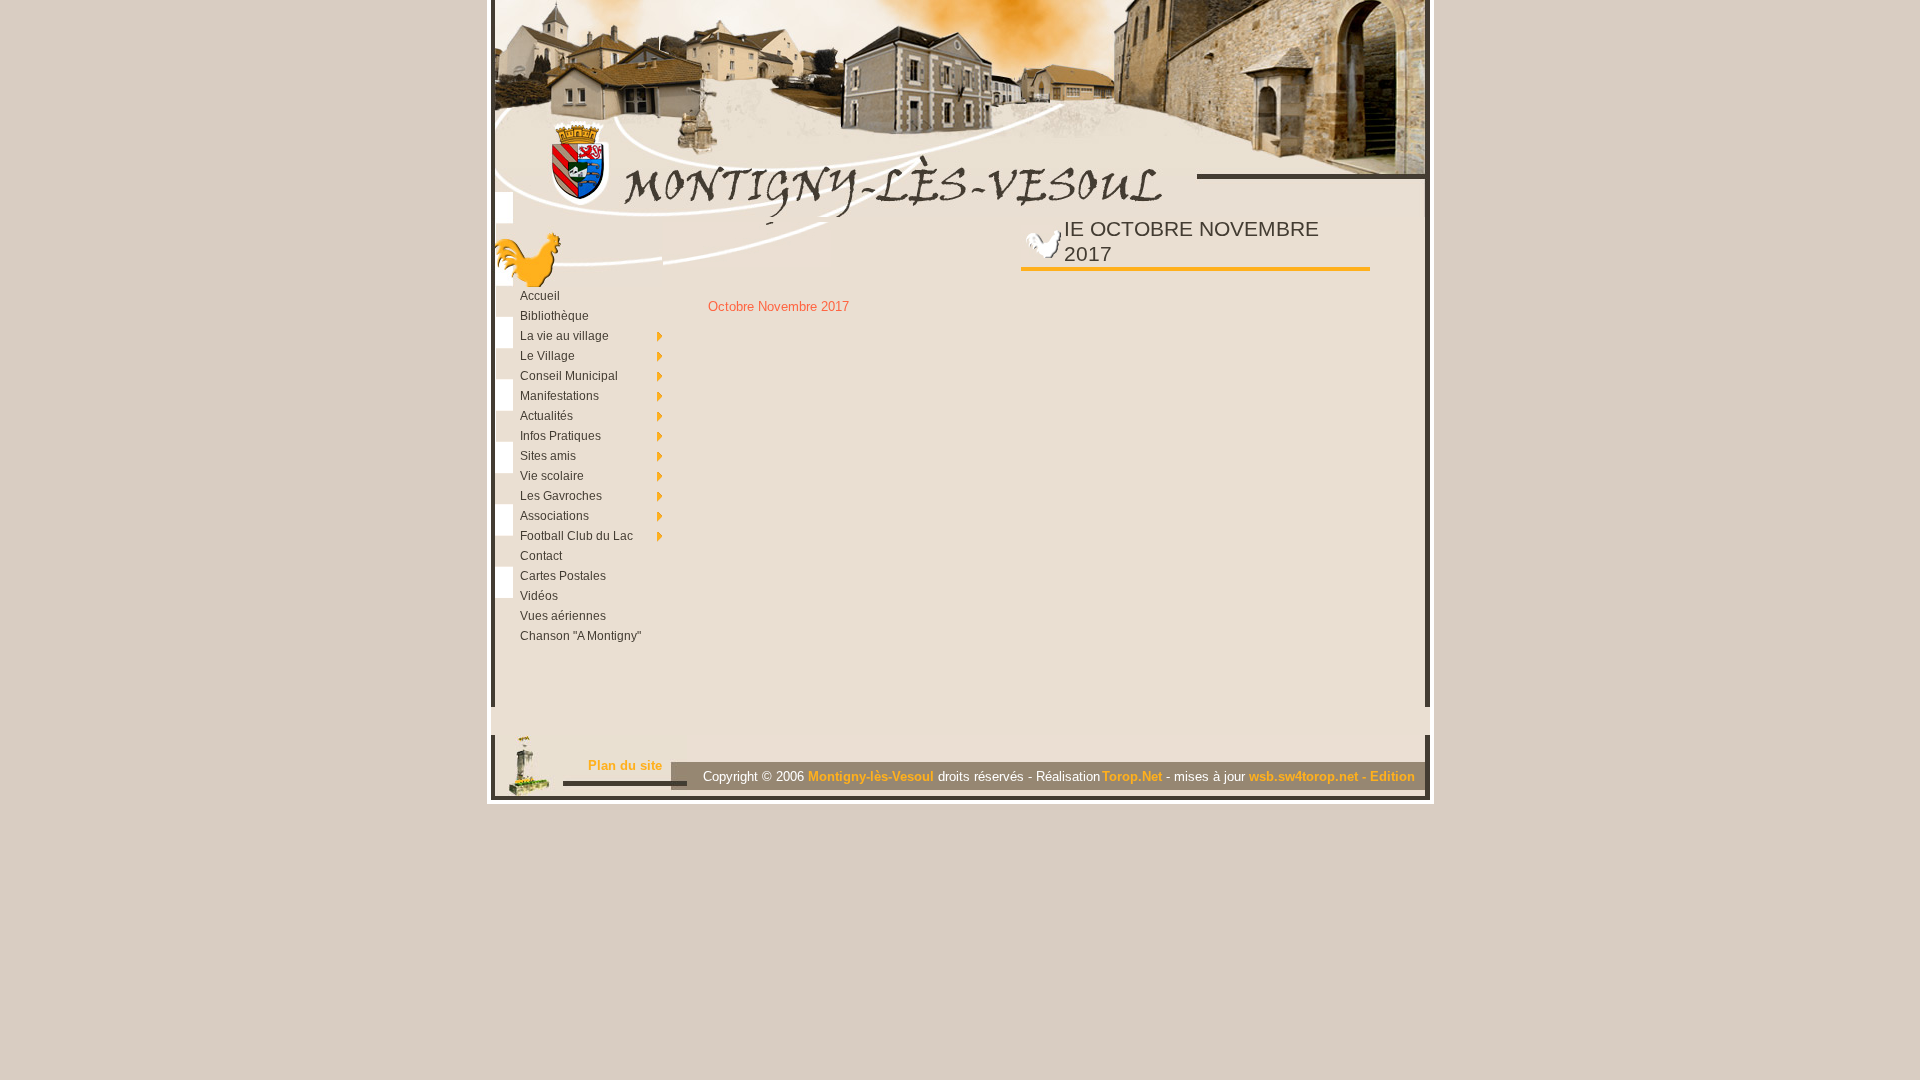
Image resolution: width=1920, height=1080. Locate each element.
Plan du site (625, 765)
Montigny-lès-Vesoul (873, 776)
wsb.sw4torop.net (1305, 776)
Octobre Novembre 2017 (778, 306)
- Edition (1388, 776)
